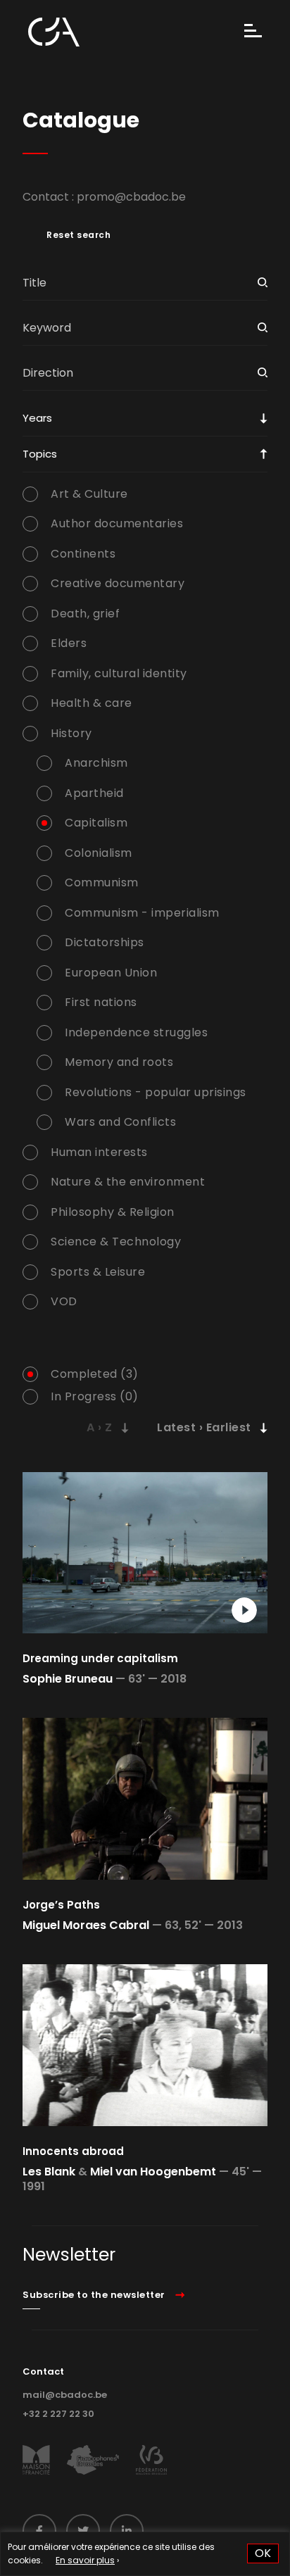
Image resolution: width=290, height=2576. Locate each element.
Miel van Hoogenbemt (153, 2172)
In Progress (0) (95, 1397)
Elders (69, 643)
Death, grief (85, 614)
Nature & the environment (128, 1182)
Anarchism (96, 763)
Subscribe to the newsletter (94, 2295)
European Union (111, 973)
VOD (64, 1302)
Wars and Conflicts (120, 1122)
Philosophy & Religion (113, 1212)
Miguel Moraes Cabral (86, 1925)
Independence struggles (136, 1033)
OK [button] (263, 2553)
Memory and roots (119, 1062)
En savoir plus (85, 2560)
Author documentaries (117, 524)
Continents (83, 554)
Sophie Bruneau (68, 1679)
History (71, 734)
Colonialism (99, 853)
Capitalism (96, 823)
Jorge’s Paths (61, 1905)
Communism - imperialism (142, 913)
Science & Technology (116, 1242)
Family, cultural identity (119, 674)
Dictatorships (105, 943)
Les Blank (49, 2172)
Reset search (78, 235)
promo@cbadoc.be (131, 197)
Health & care (92, 703)
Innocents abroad (73, 2151)
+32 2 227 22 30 (58, 2414)
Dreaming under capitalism (100, 1658)
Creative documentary (118, 584)
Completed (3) (95, 1374)
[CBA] (54, 32)
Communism (102, 883)
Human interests (99, 1152)
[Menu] (253, 32)
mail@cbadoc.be (65, 2395)
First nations (101, 1003)
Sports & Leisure (98, 1272)
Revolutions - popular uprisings (156, 1093)
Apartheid (94, 793)
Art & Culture (89, 494)
